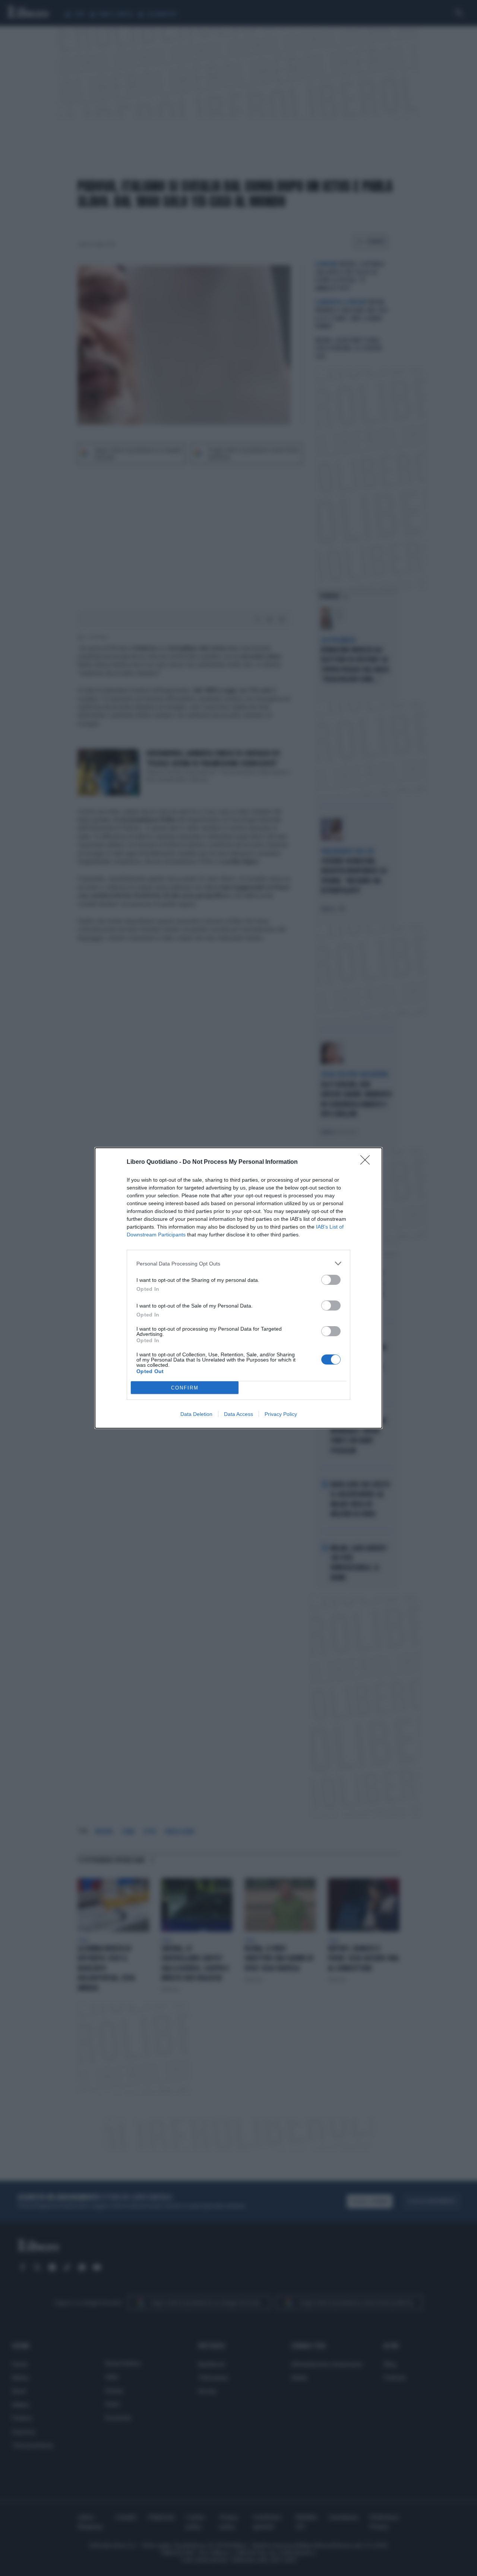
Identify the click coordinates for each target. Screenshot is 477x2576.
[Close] (367, 1162)
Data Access (238, 1414)
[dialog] (238, 1288)
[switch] (331, 1280)
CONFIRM (185, 1388)
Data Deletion (196, 1414)
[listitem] (238, 1263)
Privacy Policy (281, 1414)
